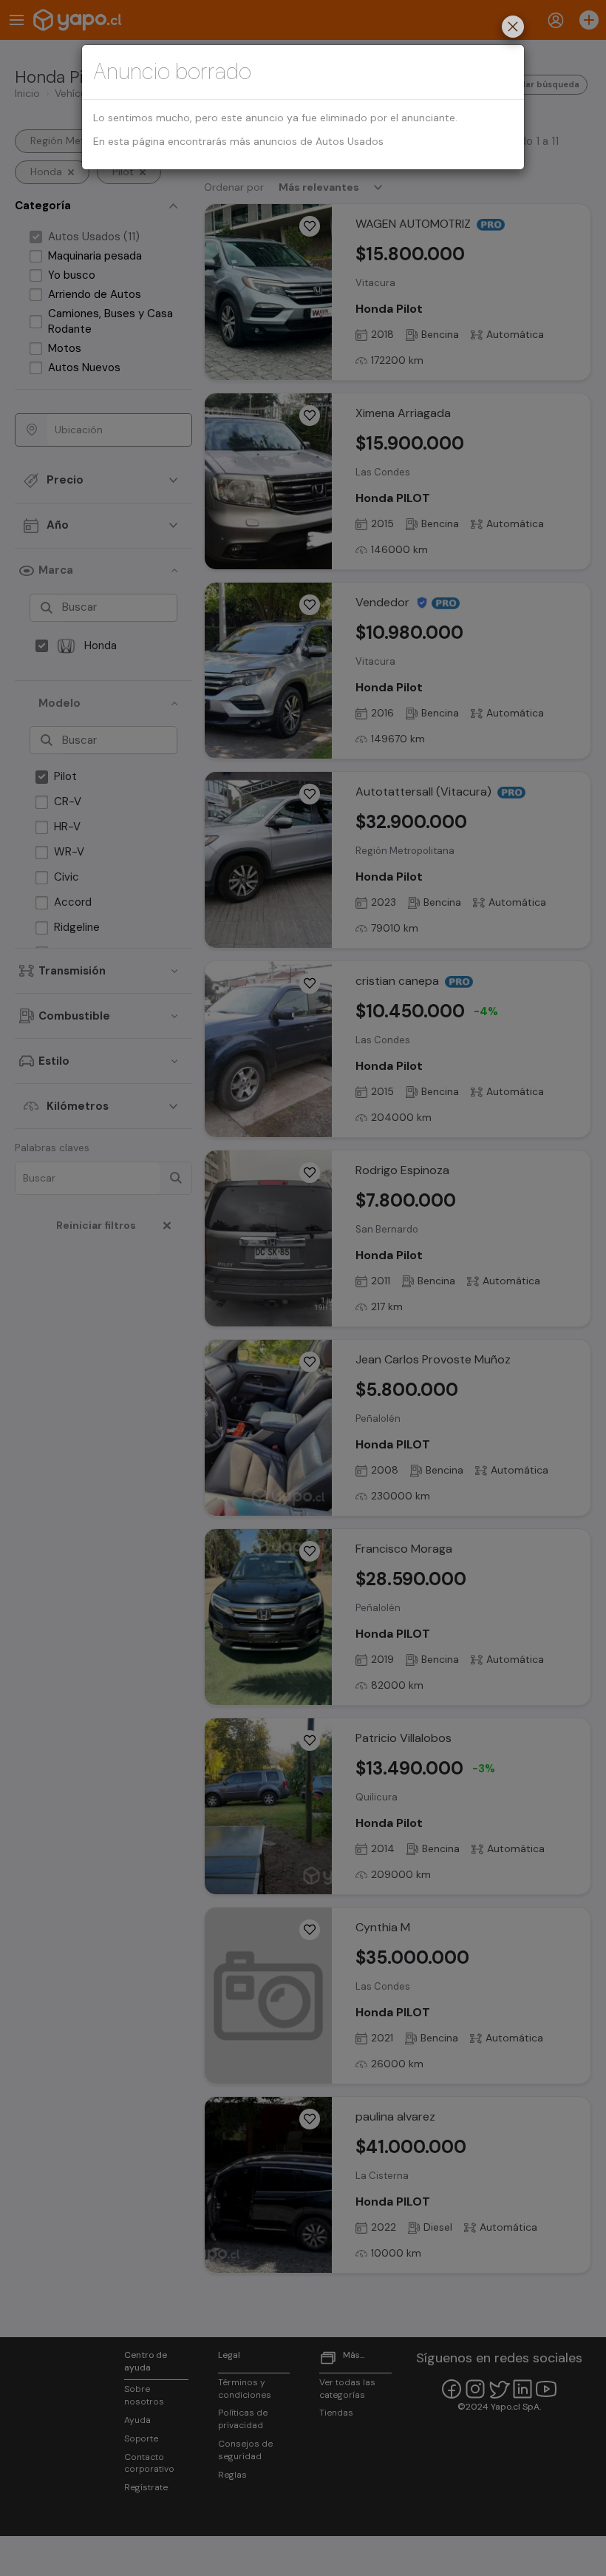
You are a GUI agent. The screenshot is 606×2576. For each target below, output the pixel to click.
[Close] (513, 28)
